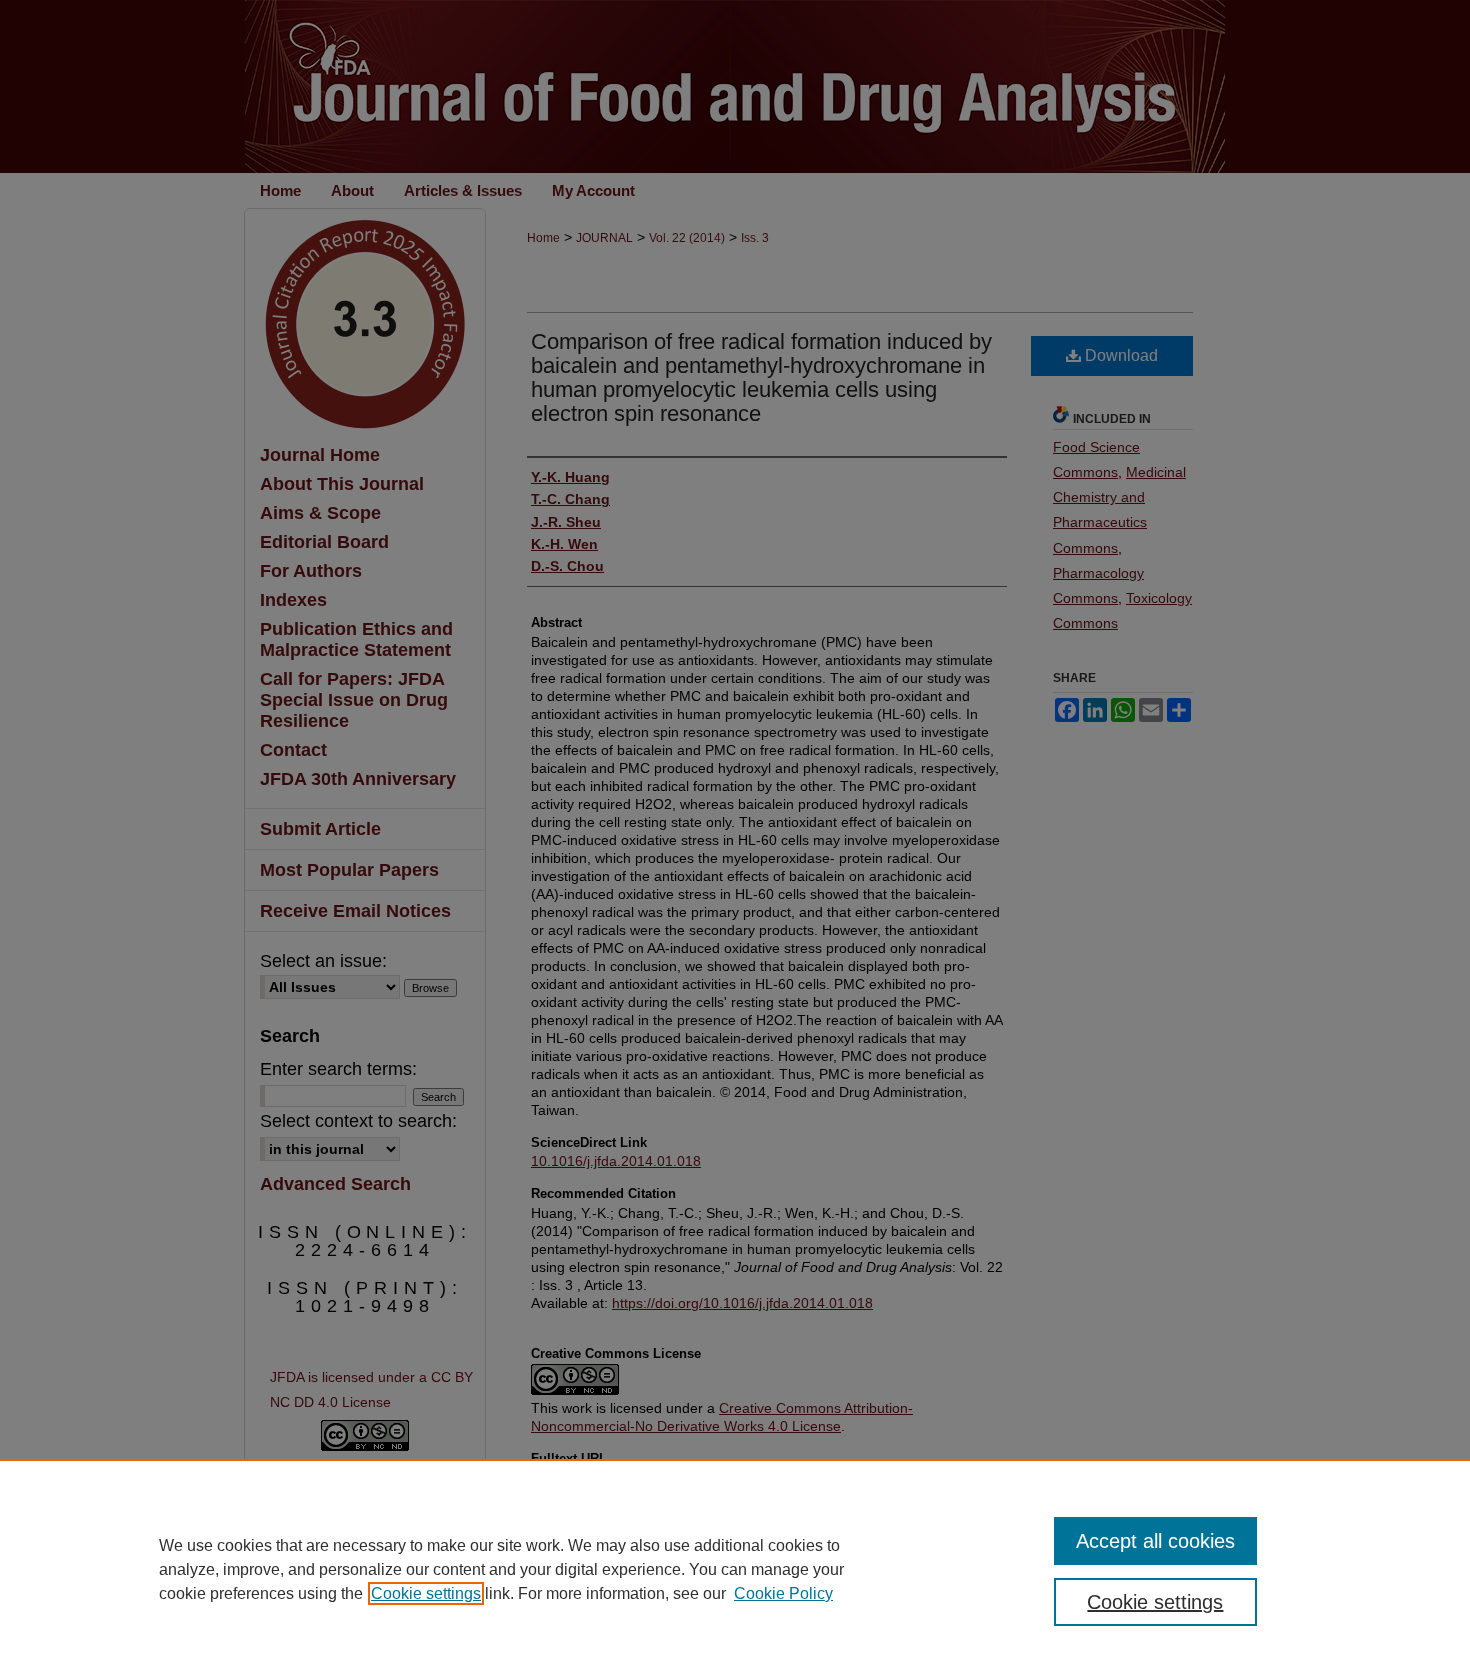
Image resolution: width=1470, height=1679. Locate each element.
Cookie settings (426, 1593)
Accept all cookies (1155, 1541)
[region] (735, 1569)
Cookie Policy (783, 1593)
